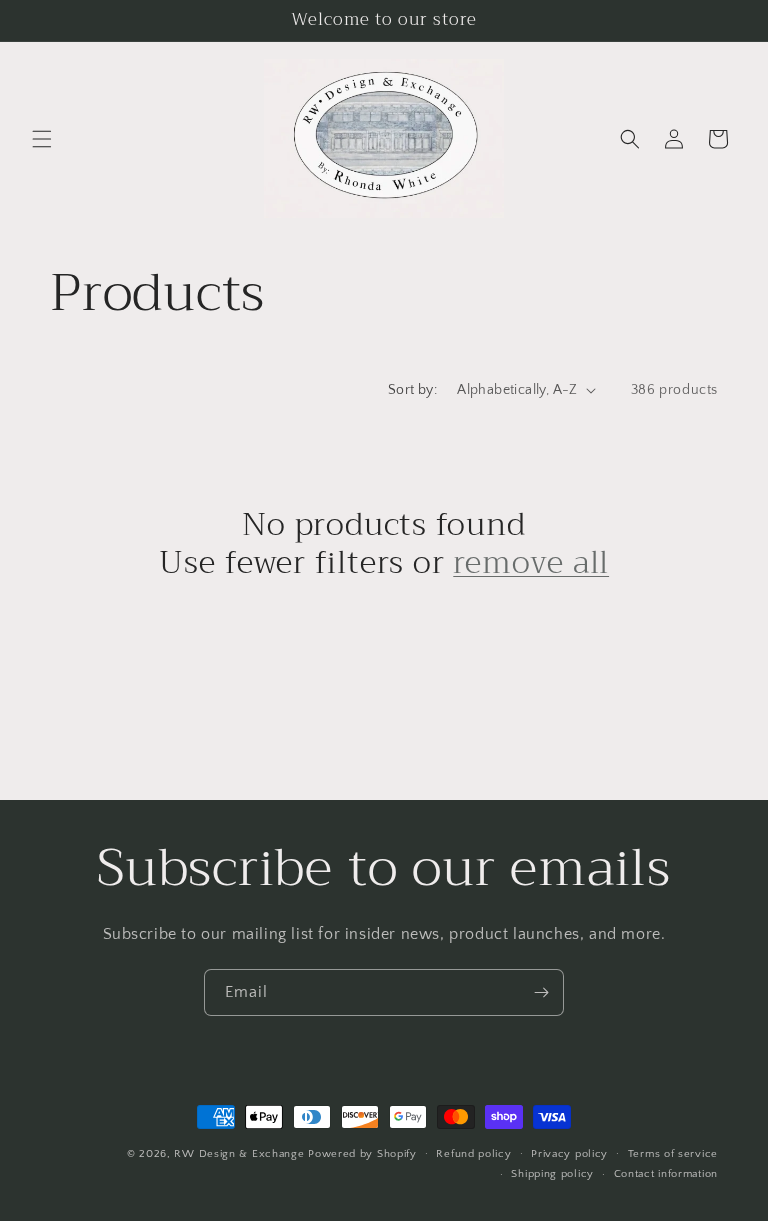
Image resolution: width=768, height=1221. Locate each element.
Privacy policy (569, 1154)
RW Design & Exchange (239, 1154)
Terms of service (673, 1154)
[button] (42, 139)
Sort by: (412, 390)
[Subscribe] (541, 992)
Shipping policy (552, 1174)
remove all (531, 563)
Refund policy (473, 1154)
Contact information (666, 1174)
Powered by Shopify (362, 1154)
